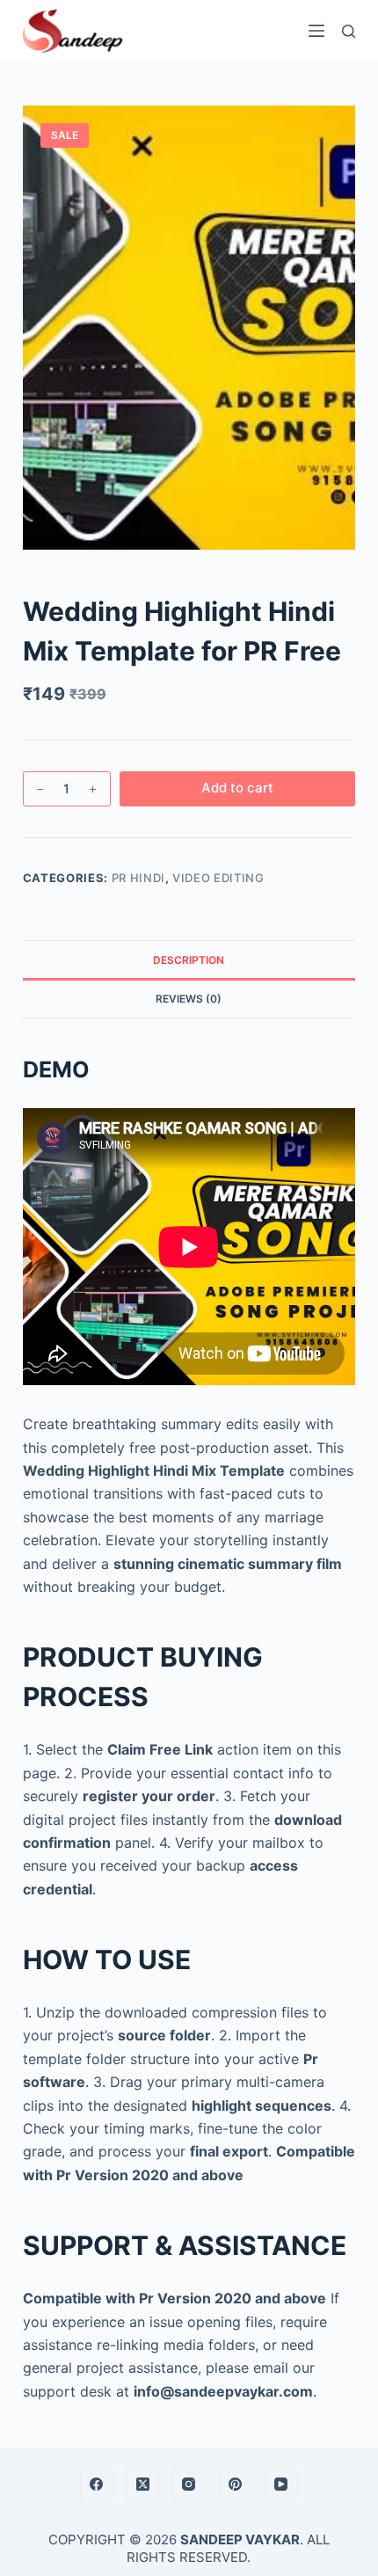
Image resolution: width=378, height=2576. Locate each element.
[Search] (349, 31)
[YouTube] (281, 2485)
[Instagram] (189, 2485)
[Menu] (316, 31)
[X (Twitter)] (143, 2485)
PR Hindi (138, 878)
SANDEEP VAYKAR (240, 2540)
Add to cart (237, 788)
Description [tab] (189, 960)
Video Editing (218, 878)
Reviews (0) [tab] (189, 999)
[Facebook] (97, 2485)
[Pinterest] (236, 2485)
